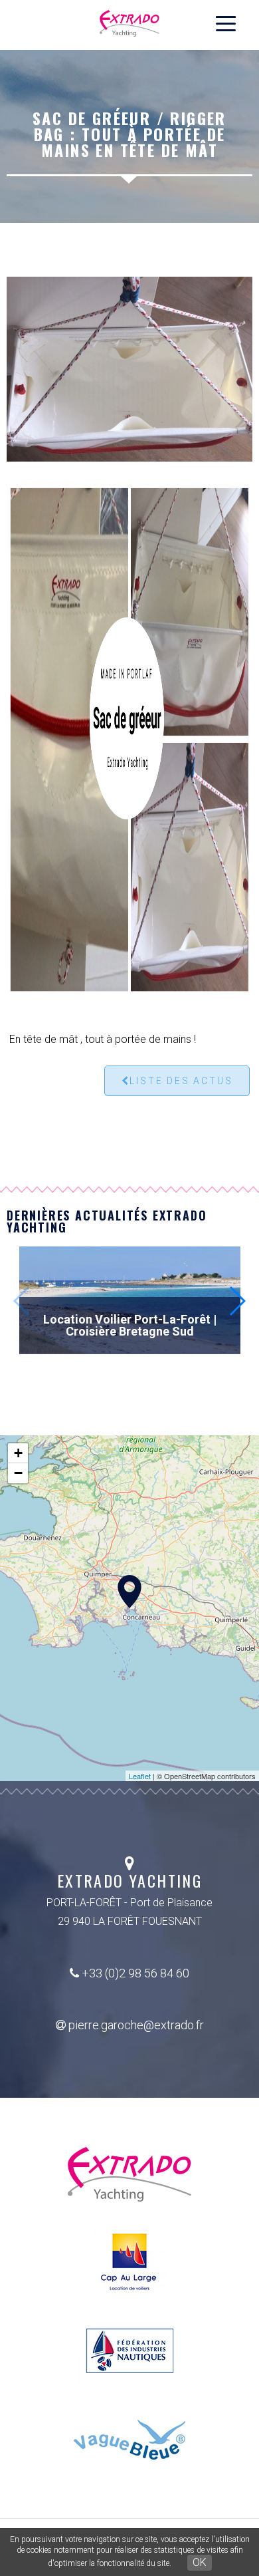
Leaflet (140, 1776)
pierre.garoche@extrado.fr (135, 2025)
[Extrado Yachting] (129, 1592)
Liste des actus (181, 1081)
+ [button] (18, 1453)
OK (200, 2562)
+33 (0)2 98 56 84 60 (134, 1973)
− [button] (18, 1473)
